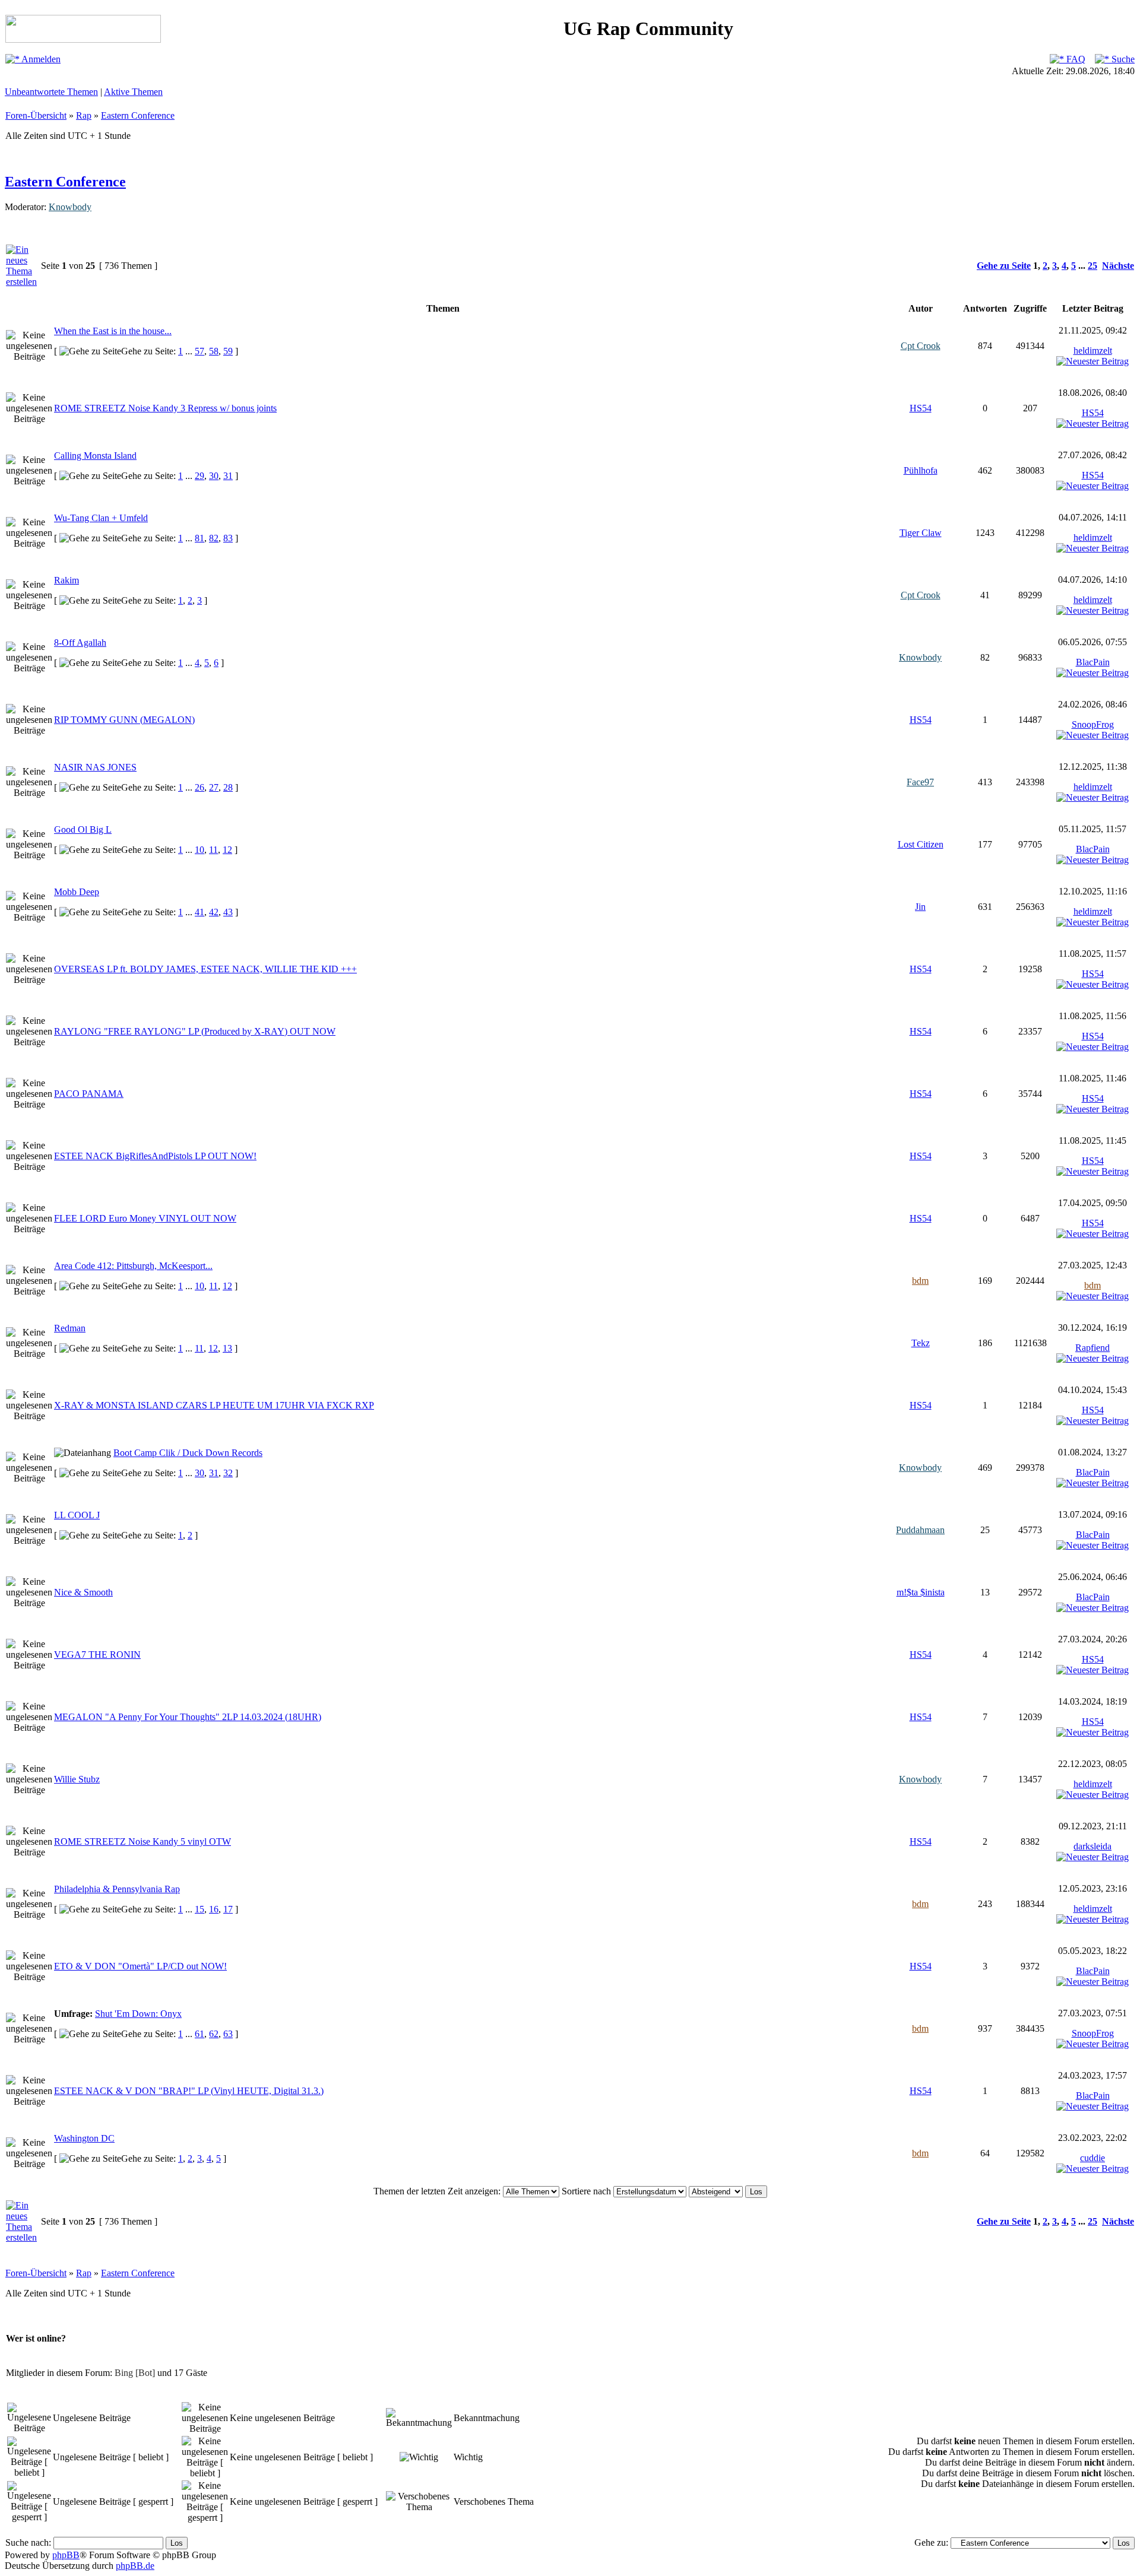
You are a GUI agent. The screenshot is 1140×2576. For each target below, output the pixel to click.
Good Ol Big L (83, 829)
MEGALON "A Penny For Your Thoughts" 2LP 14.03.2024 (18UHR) (188, 1717)
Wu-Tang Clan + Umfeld (101, 518)
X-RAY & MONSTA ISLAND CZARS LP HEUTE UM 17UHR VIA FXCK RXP (214, 1405)
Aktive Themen (133, 92)
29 (199, 476)
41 (199, 912)
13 (227, 1348)
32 (228, 1473)
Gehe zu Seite (1004, 266)
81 (199, 538)
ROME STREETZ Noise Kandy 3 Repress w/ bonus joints (165, 408)
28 (228, 787)
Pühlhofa (921, 470)
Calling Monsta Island (95, 456)
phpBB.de (135, 2566)
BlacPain (1093, 662)
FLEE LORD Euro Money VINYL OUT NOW (145, 1218)
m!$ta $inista (921, 1592)
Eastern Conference (138, 115)
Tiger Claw (921, 533)
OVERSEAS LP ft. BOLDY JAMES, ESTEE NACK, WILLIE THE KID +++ (205, 969)
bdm (920, 1281)
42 (214, 912)
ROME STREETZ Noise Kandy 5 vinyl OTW (142, 1841)
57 (199, 351)
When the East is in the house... (113, 331)
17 (228, 1909)
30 (214, 476)
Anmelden (40, 59)
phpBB (66, 2555)
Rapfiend (1092, 1348)
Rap (84, 115)
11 (213, 850)
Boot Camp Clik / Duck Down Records (188, 1453)
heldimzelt (1093, 350)
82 (214, 538)
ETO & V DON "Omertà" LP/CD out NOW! (140, 1966)
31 (228, 476)
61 (199, 2034)
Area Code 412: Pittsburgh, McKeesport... (133, 1266)
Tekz (921, 1343)
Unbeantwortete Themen (51, 92)
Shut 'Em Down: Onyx (138, 2014)
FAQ (1075, 59)
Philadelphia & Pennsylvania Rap (117, 1889)
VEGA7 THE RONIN (97, 1655)
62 (214, 2034)
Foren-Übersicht (36, 115)
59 (228, 351)
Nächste (1118, 266)
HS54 (921, 408)
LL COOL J (77, 1515)
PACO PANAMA (89, 1094)
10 (199, 850)
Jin (920, 907)
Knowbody (70, 207)
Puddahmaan (920, 1530)
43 (228, 912)
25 (1092, 266)
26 (199, 787)
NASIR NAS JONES (95, 767)
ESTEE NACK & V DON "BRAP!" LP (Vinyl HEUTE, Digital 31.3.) (189, 2091)
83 (228, 538)
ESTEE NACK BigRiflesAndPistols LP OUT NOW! (155, 1156)
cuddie (1092, 2158)
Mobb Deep (77, 892)
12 (227, 850)
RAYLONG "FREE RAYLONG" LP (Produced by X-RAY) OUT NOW (195, 1031)
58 (214, 351)
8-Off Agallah (80, 643)
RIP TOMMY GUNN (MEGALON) (124, 720)
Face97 (920, 782)
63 (228, 2034)
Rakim (66, 580)
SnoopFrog (1093, 724)
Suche (1122, 59)
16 (214, 1909)
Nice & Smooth (83, 1592)
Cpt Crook (921, 346)
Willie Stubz (77, 1779)
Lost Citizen (921, 844)
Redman (70, 1328)
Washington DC (84, 2138)
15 (199, 1909)
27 (214, 787)
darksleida (1092, 1846)
